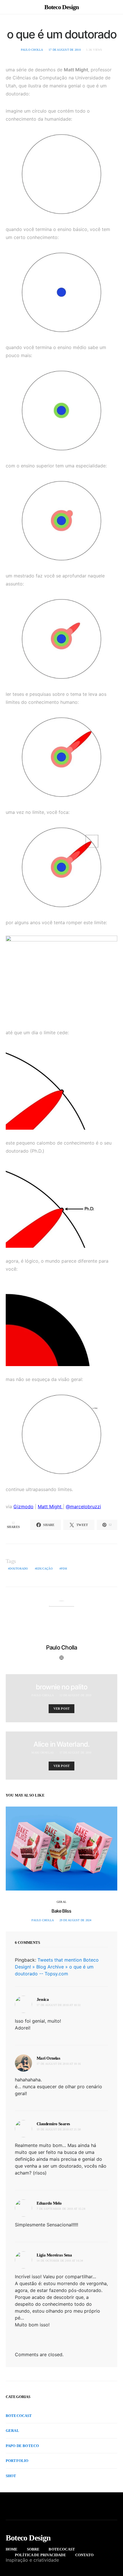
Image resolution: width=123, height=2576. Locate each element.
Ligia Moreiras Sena (54, 2255)
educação (44, 1569)
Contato (84, 2555)
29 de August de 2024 (76, 1920)
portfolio (17, 2461)
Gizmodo (23, 1507)
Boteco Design (61, 7)
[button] (116, 7)
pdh (64, 1569)
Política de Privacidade (40, 2555)
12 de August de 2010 (76, 1695)
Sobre (33, 2549)
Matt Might (50, 1507)
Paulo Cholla (32, 50)
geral (61, 1902)
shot (11, 2476)
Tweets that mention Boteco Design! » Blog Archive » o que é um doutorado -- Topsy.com (57, 1967)
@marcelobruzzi (83, 1507)
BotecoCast (19, 2416)
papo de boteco (22, 2446)
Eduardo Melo (49, 2203)
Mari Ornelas (43, 1753)
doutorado (19, 1569)
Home (12, 2549)
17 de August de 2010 (65, 50)
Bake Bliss (61, 1911)
